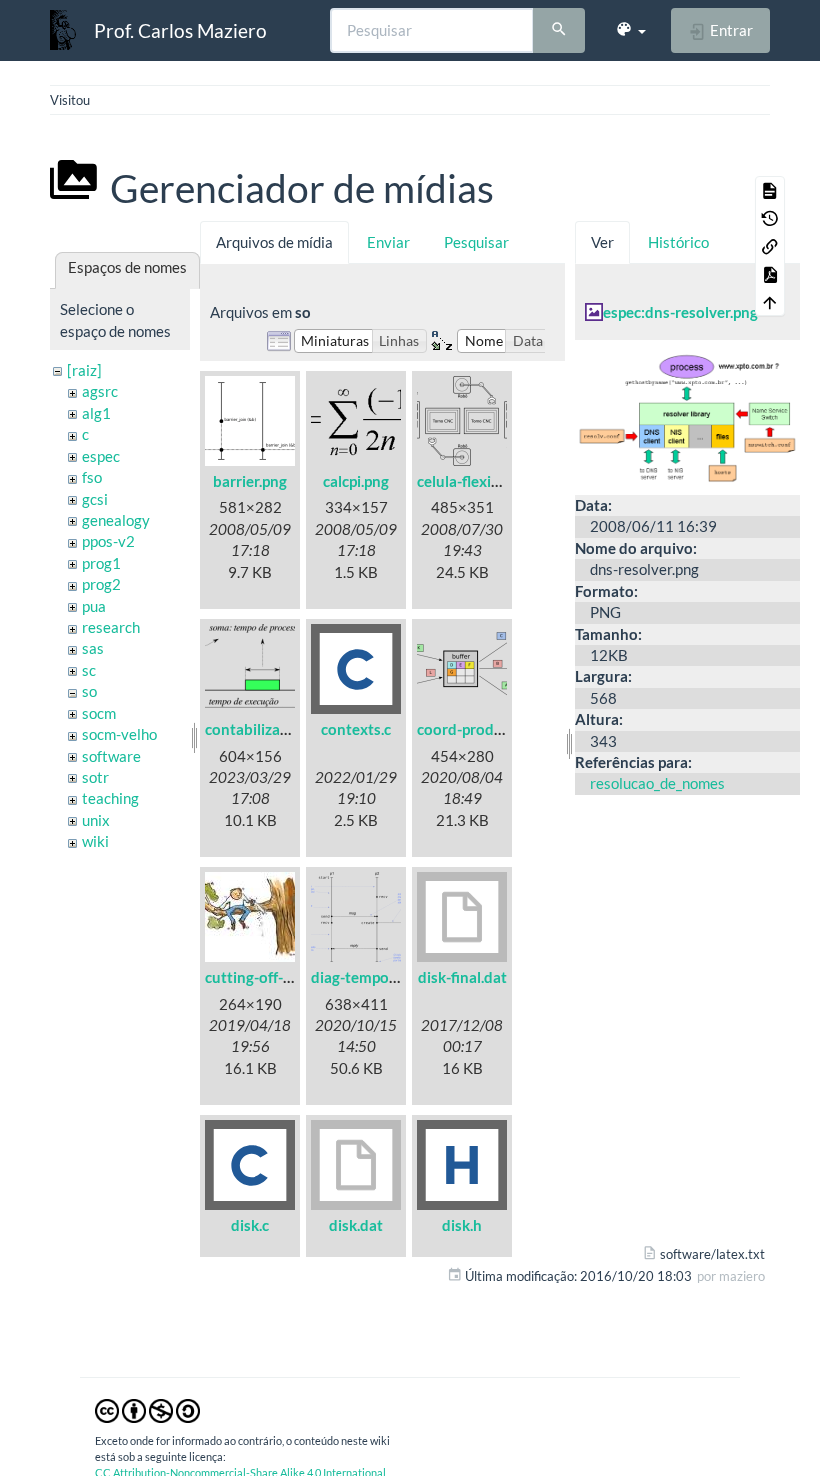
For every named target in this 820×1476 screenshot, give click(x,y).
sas (93, 648)
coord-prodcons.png (485, 729)
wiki (95, 841)
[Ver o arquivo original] (687, 415)
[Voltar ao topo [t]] (770, 302)
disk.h (462, 1225)
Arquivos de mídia (274, 242)
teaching (110, 798)
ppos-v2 (108, 541)
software (111, 756)
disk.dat (356, 1225)
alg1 (96, 413)
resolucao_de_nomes (657, 783)
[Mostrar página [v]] (770, 190)
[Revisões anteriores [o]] (770, 218)
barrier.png (250, 481)
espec (101, 456)
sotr (95, 777)
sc (89, 670)
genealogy (116, 520)
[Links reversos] (770, 246)
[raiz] (84, 370)
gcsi (95, 499)
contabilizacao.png (268, 729)
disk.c (250, 1225)
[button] (630, 30)
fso (92, 477)
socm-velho (119, 734)
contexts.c (356, 729)
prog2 (101, 584)
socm (99, 713)
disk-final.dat (462, 977)
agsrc (100, 391)
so (89, 691)
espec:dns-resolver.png (680, 312)
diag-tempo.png (364, 977)
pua (94, 606)
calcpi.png (356, 481)
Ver (602, 242)
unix (96, 820)
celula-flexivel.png (478, 481)
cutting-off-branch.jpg (279, 977)
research (111, 627)
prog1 (101, 563)
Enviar (388, 242)
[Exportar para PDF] (770, 274)
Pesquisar (476, 242)
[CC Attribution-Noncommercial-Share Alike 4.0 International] (147, 1409)
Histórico (678, 242)
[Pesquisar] (559, 31)
